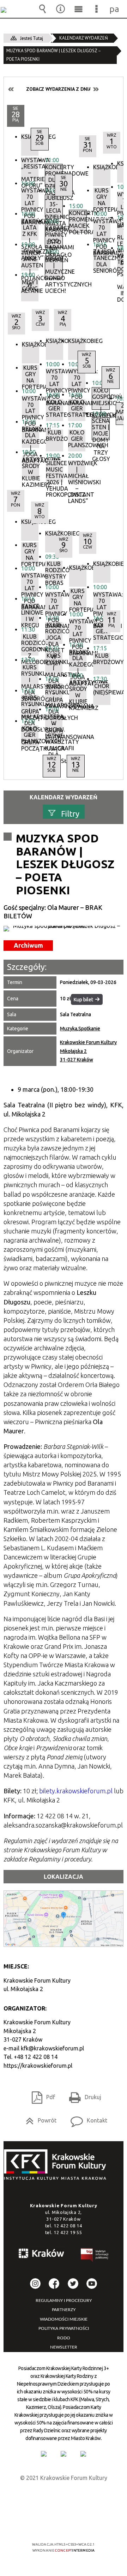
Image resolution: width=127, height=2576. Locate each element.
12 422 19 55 (68, 2232)
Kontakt (86, 2118)
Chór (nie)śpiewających (102, 689)
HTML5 (52, 2524)
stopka (57, 2165)
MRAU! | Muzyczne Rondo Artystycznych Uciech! (54, 267)
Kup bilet (83, 1000)
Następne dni (96, 89)
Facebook (54, 2284)
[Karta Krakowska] (83, 2454)
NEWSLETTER (64, 2347)
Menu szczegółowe (97, 9)
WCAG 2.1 (85, 2524)
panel (115, 9)
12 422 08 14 (68, 2226)
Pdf (41, 2095)
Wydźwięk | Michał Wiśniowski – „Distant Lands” (77, 471)
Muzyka (69, 1029)
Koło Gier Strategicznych (102, 631)
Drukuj (82, 2095)
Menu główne (79, 9)
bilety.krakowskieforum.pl (76, 1791)
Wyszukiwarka (43, 9)
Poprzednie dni (11, 89)
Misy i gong (30, 286)
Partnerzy (64, 2310)
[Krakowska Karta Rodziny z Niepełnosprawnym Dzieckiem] (64, 2454)
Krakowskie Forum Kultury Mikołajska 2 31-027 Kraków (88, 1051)
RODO (64, 2338)
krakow (42, 2255)
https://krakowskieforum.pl (38, 2066)
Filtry (70, 813)
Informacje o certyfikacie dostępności (64, 2499)
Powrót (38, 2118)
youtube (92, 2284)
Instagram (35, 2284)
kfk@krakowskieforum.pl (52, 2048)
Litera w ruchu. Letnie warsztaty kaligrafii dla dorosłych (54, 725)
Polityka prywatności (64, 2328)
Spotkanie (89, 1029)
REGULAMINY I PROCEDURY (64, 2300)
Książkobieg (77, 341)
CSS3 (63, 2524)
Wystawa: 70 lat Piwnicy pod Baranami (102, 603)
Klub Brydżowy (102, 659)
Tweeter (73, 2284)
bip (95, 2256)
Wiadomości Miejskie (64, 2319)
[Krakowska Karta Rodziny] (44, 2454)
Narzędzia (61, 9)
